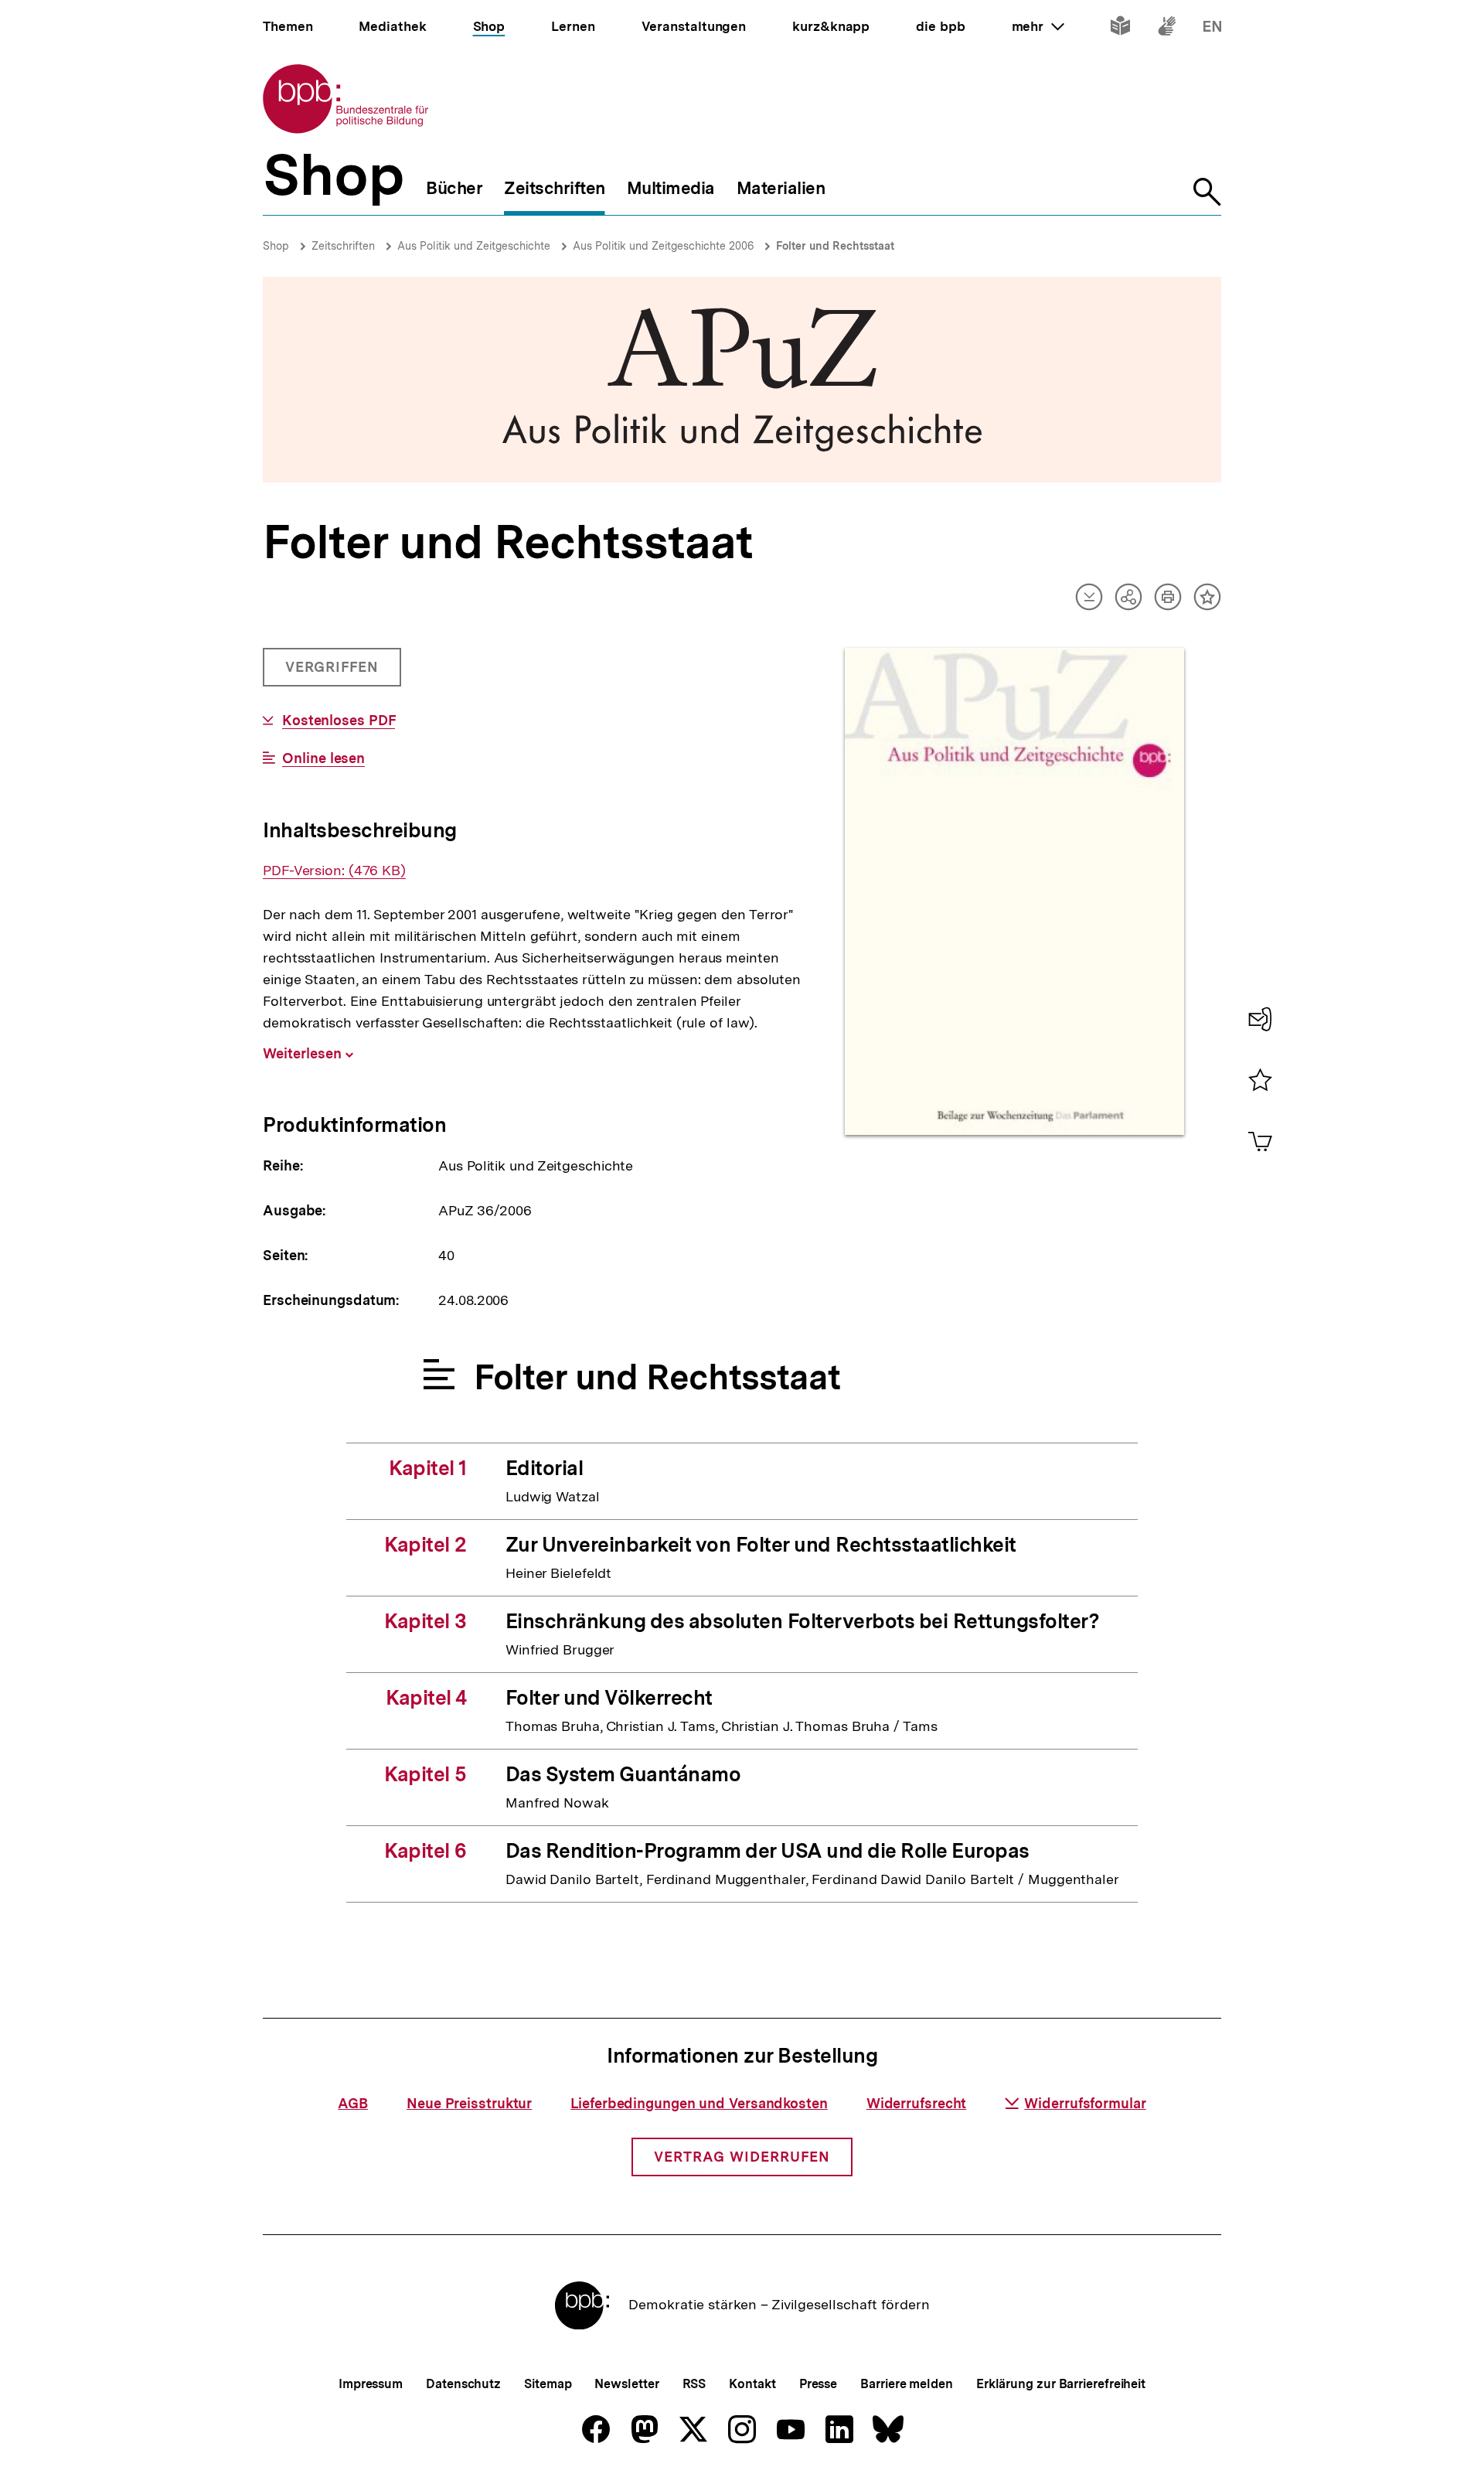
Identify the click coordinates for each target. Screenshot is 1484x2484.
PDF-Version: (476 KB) (334, 871)
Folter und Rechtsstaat (835, 246)
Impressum (371, 2384)
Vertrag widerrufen (742, 2157)
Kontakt (752, 2384)
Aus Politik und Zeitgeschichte (474, 246)
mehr (1038, 26)
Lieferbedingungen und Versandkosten (699, 2103)
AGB (353, 2103)
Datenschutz (463, 2384)
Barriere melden (907, 2384)
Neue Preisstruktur (469, 2103)
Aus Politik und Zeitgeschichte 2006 (663, 246)
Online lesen (323, 758)
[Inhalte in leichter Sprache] (1120, 29)
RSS (694, 2384)
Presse (818, 2384)
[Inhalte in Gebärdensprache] (1167, 29)
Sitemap (548, 2384)
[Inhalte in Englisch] (1212, 29)
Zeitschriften (343, 246)
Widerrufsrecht (917, 2103)
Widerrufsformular (1085, 2103)
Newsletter (626, 2384)
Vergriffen (334, 673)
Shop (276, 246)
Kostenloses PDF (339, 721)
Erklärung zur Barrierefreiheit (1061, 2384)
